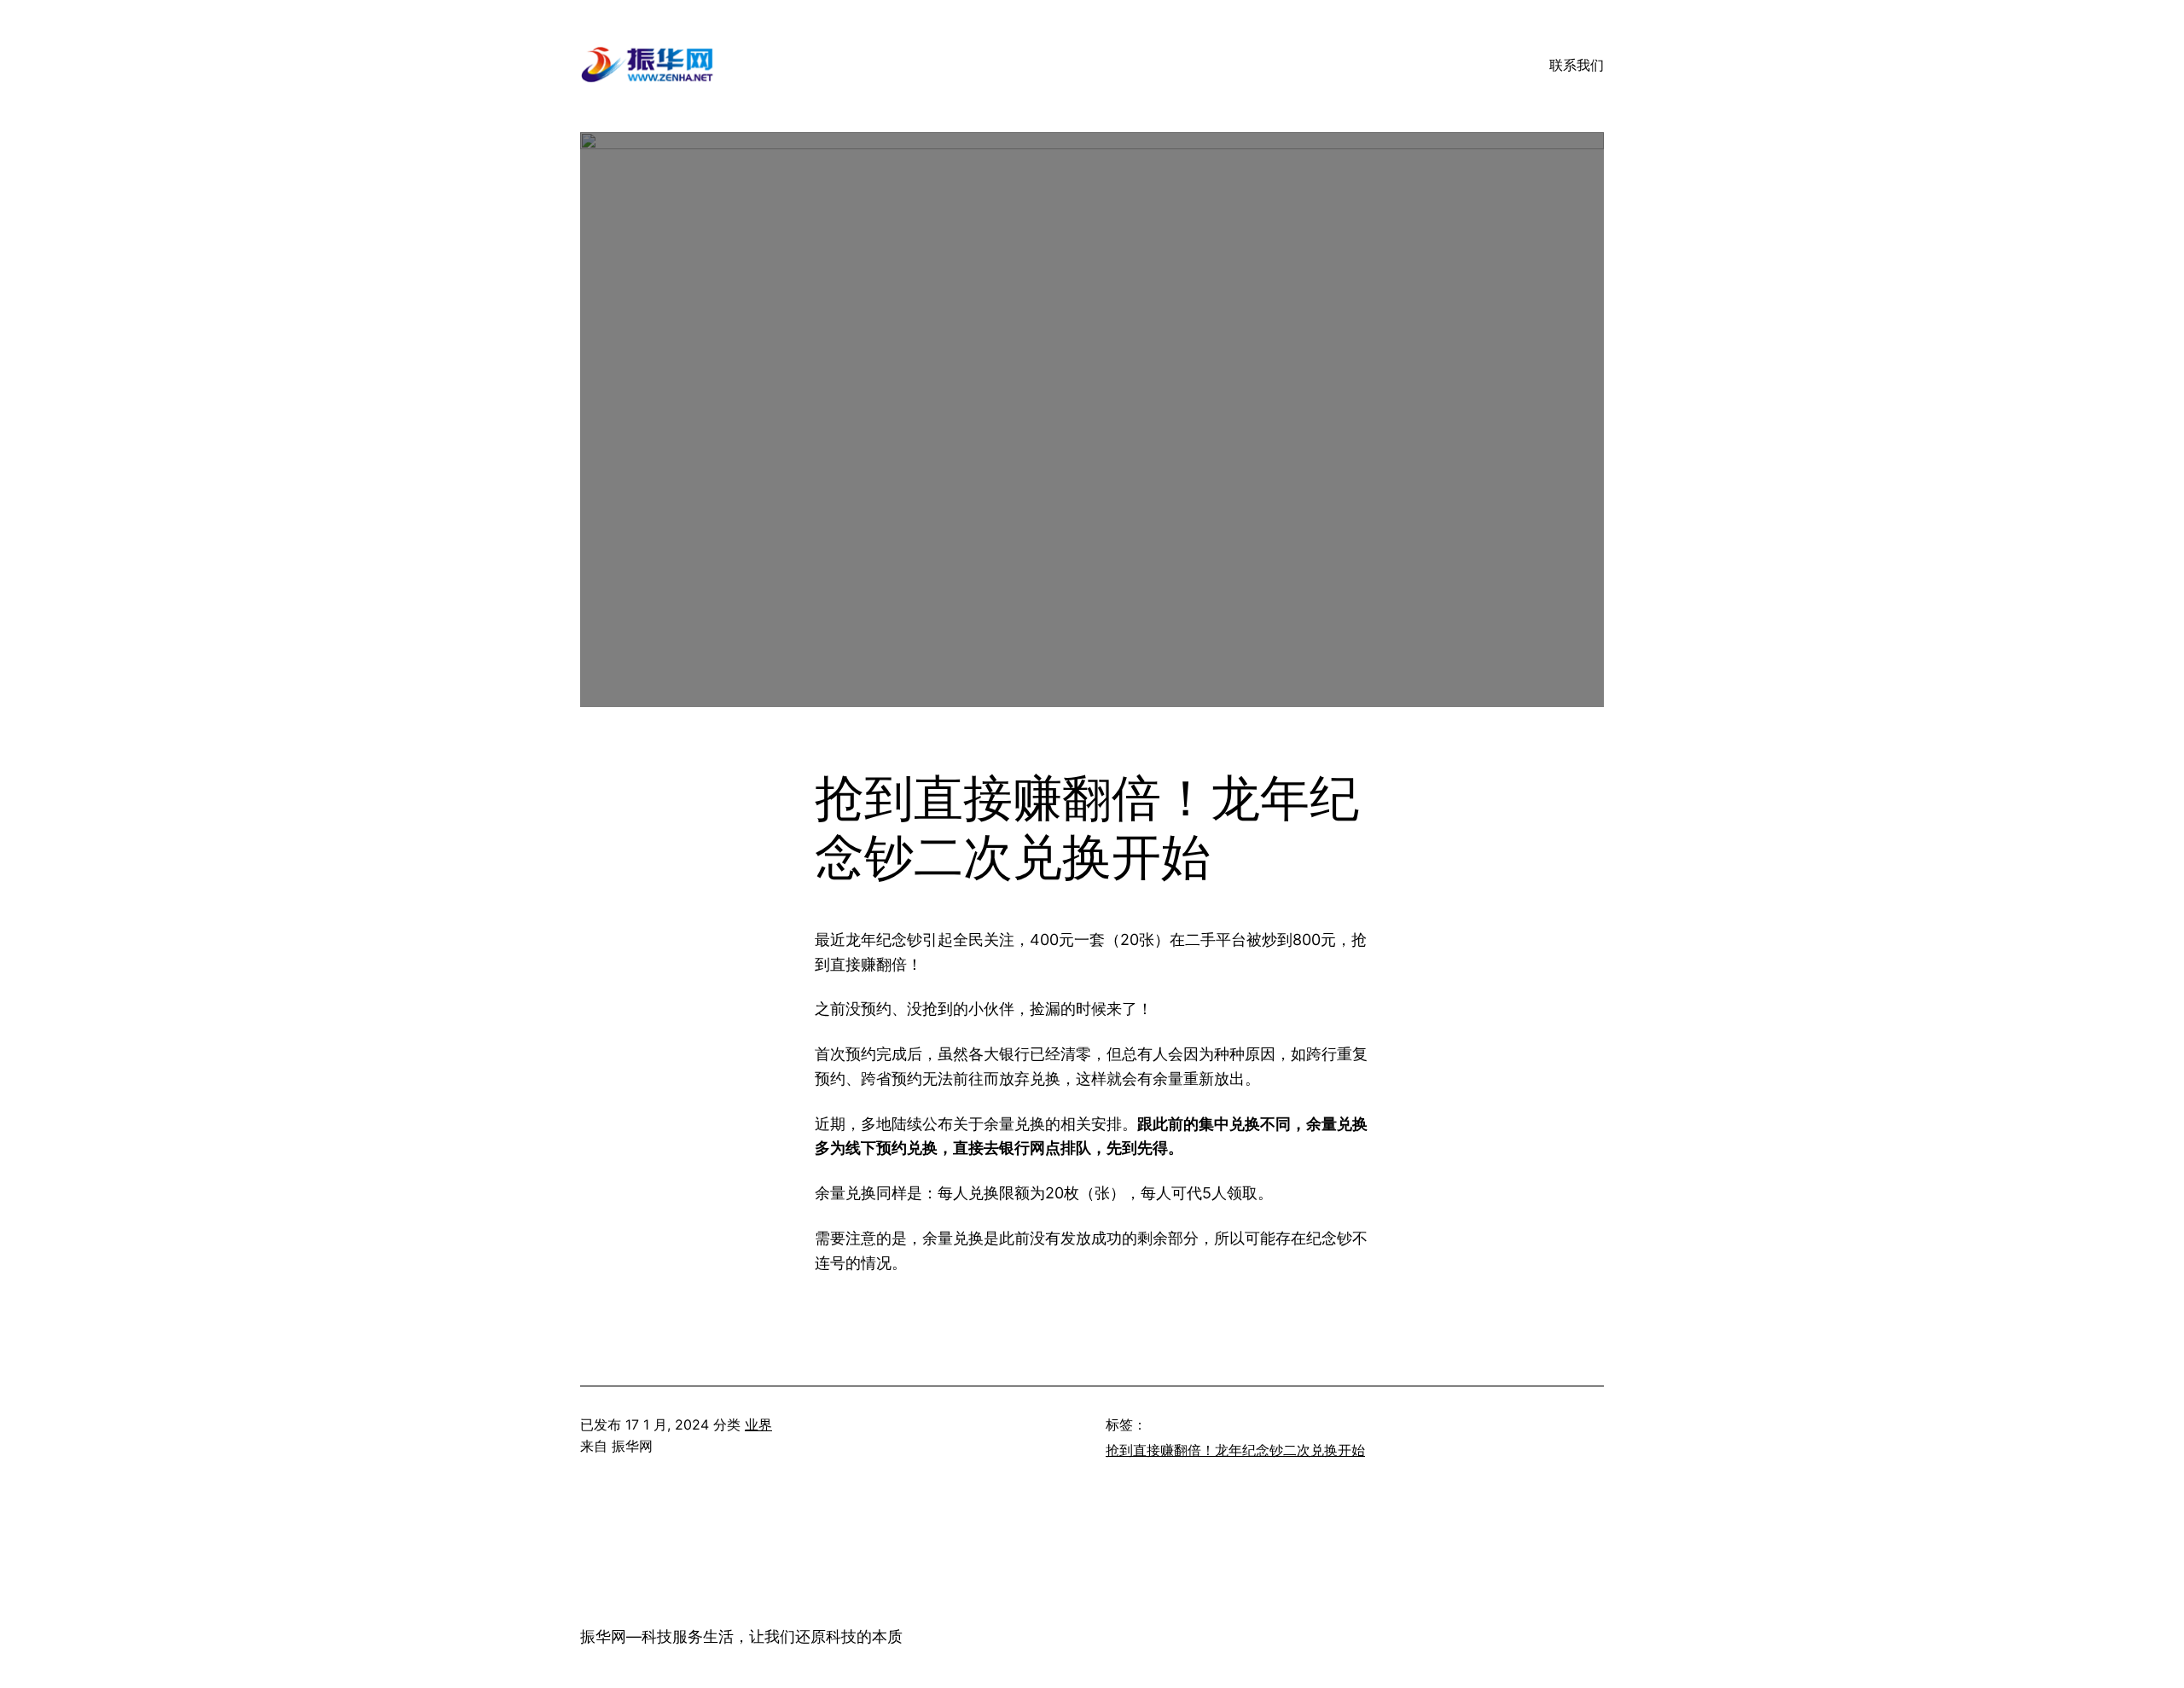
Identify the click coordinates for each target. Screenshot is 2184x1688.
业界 (758, 1424)
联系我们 (1577, 65)
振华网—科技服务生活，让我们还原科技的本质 (741, 1636)
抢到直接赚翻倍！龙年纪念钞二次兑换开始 (1235, 1450)
